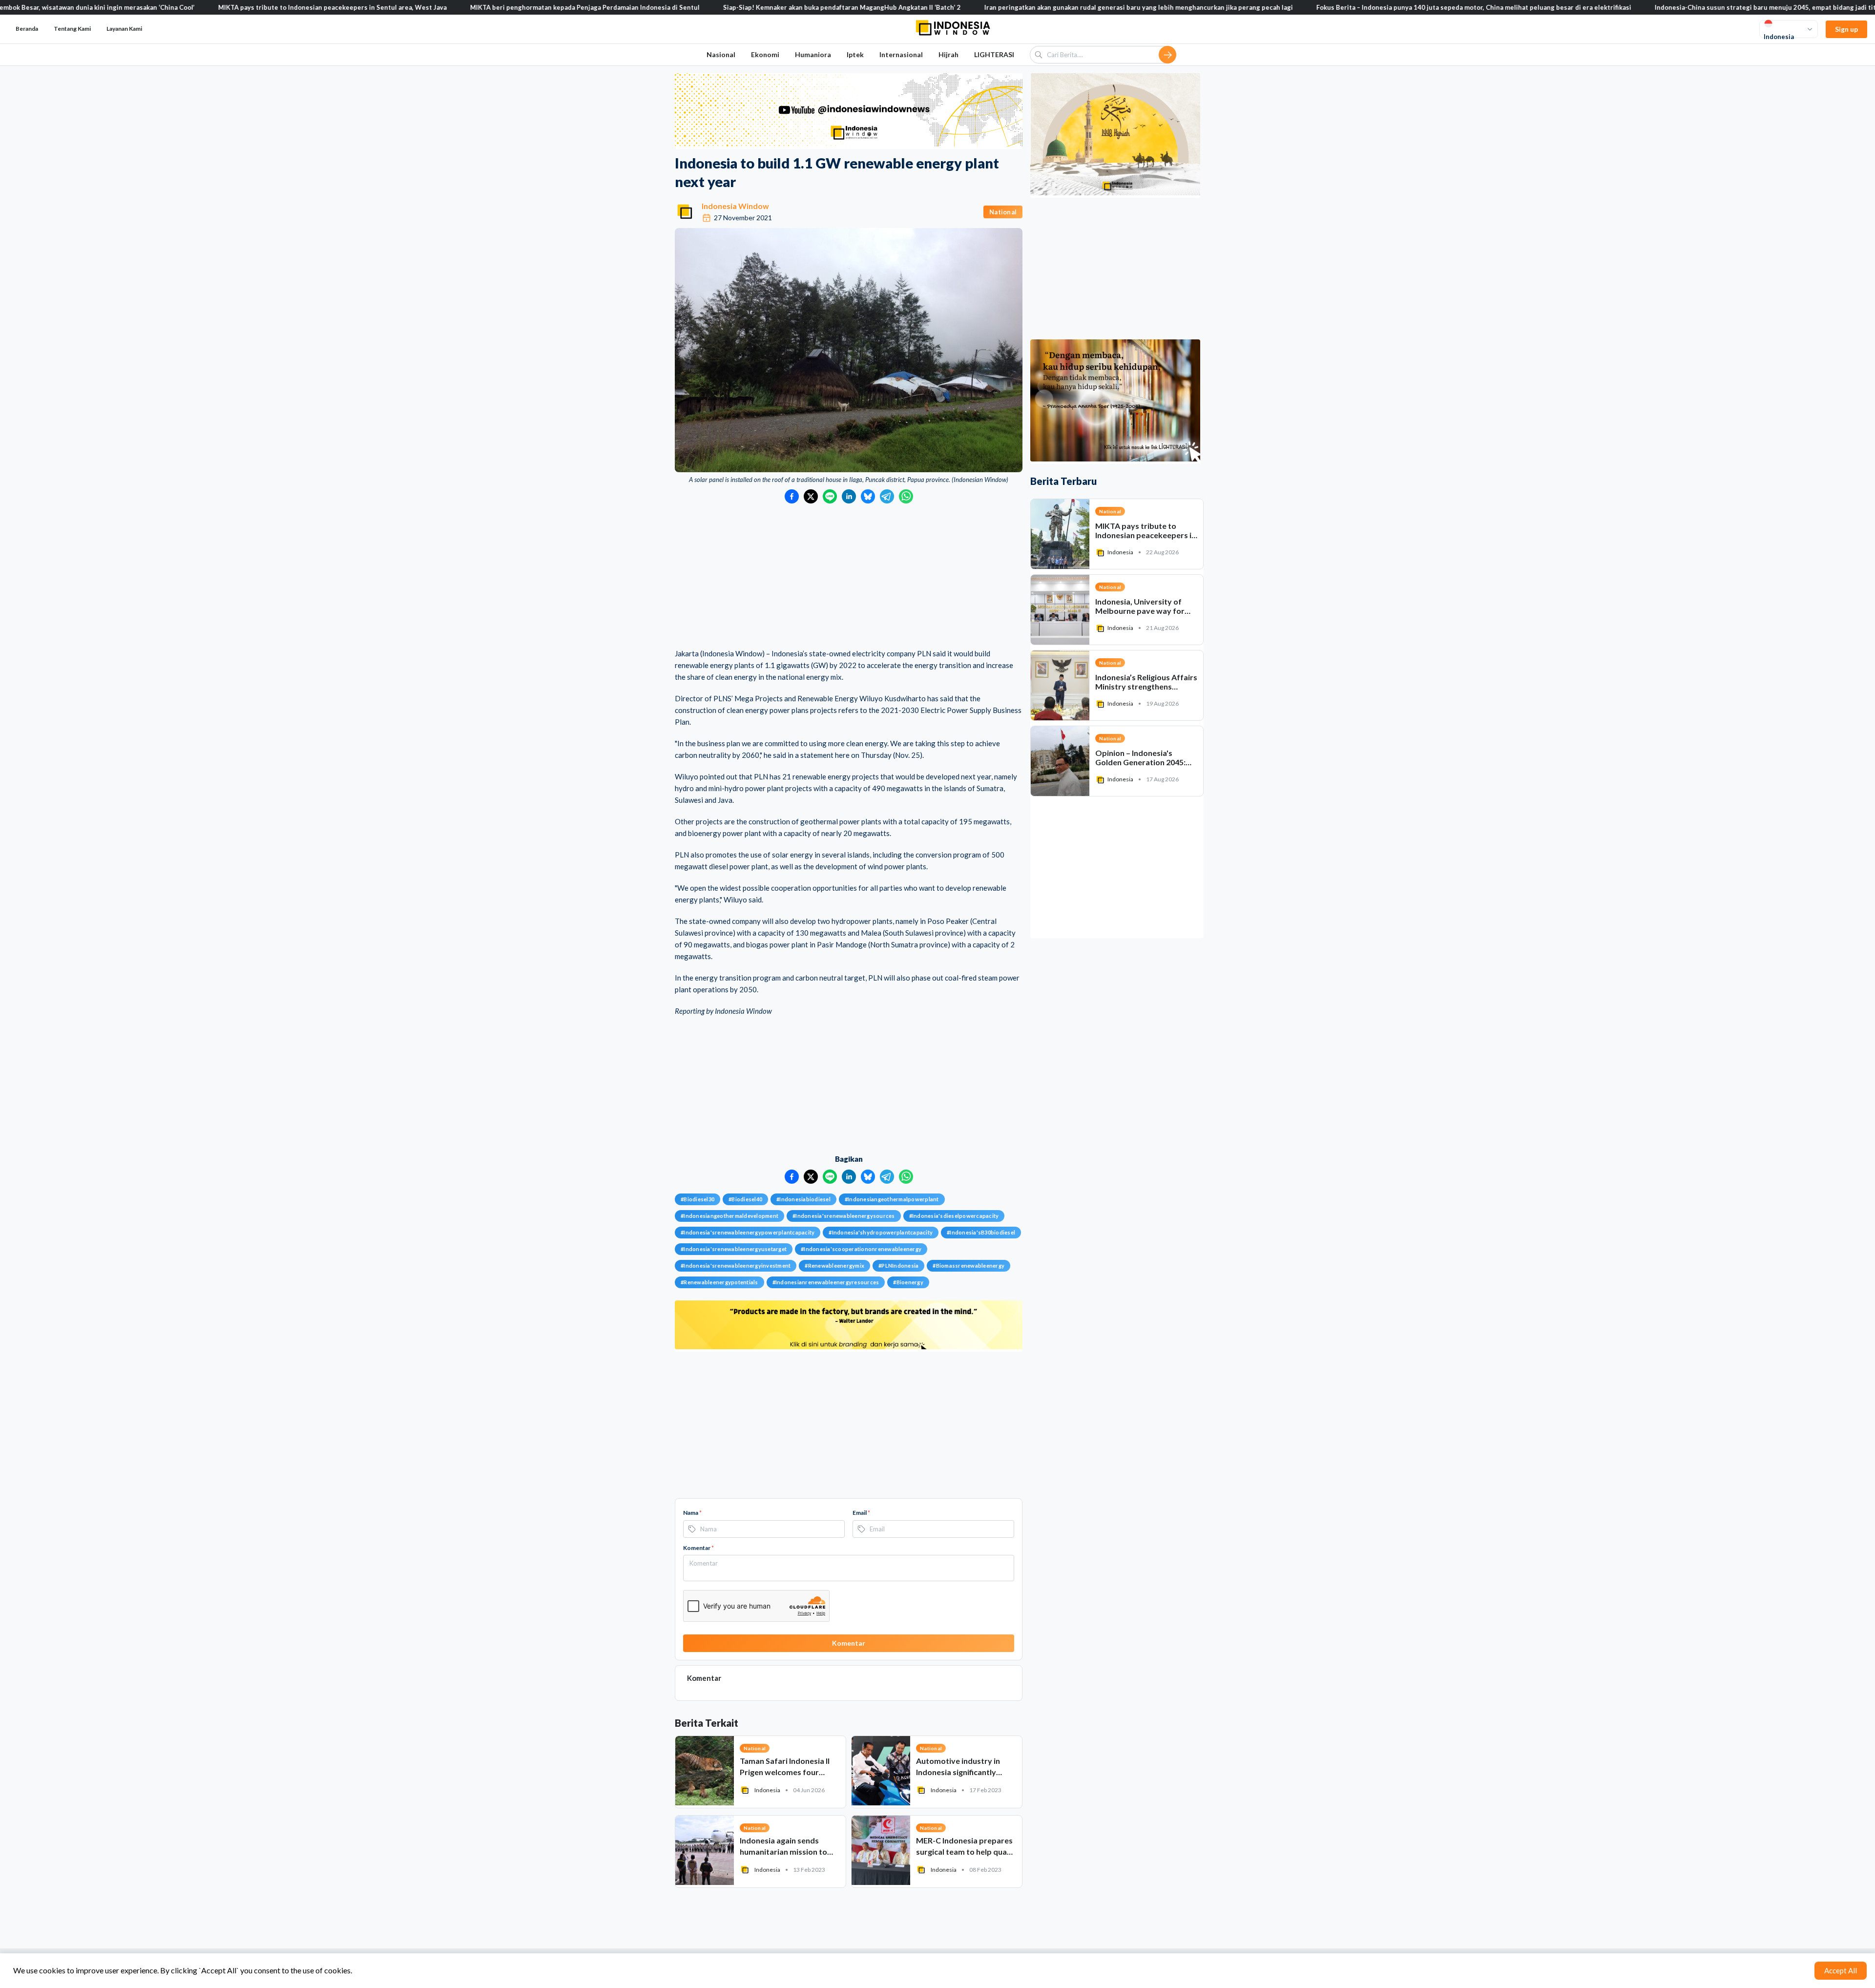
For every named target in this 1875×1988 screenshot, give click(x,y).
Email (861, 1513)
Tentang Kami (72, 29)
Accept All (1841, 1970)
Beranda (27, 29)
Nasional (721, 54)
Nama (692, 1513)
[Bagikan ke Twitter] (811, 496)
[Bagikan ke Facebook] (792, 496)
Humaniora (813, 54)
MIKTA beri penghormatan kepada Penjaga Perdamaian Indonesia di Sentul (468, 7)
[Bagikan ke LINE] (830, 496)
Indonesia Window (735, 206)
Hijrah (948, 54)
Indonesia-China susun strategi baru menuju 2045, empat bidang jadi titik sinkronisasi (1671, 7)
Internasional (901, 54)
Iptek (855, 54)
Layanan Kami (124, 29)
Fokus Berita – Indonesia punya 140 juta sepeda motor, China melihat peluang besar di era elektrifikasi (1357, 7)
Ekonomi (765, 54)
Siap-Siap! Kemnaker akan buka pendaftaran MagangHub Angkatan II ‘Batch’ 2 (725, 7)
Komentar (698, 1548)
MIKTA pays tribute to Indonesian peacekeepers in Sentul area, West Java (216, 7)
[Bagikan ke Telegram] (887, 496)
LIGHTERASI (994, 54)
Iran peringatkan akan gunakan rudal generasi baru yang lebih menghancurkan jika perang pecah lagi (1022, 7)
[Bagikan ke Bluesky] (868, 496)
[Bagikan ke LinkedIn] (849, 496)
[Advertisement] (849, 577)
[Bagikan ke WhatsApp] (906, 496)
